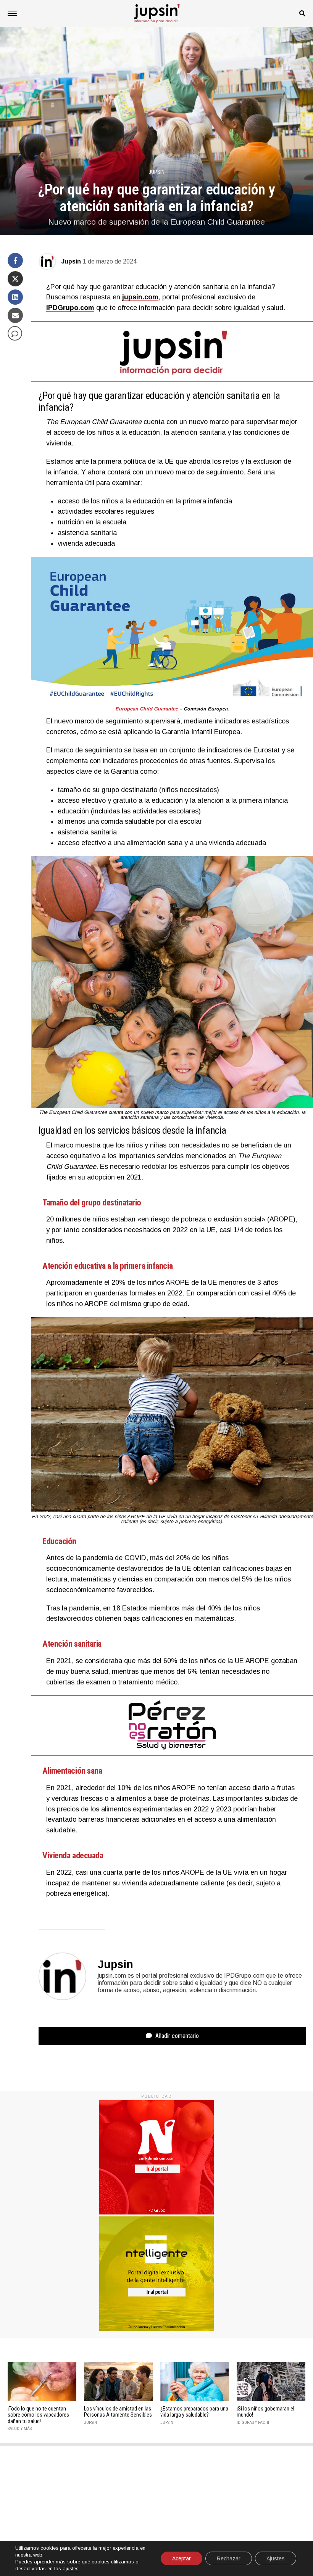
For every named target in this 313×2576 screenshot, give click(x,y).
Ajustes (276, 2558)
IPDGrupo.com (70, 308)
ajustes (71, 2569)
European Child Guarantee (147, 709)
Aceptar (182, 2558)
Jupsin (71, 261)
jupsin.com (140, 297)
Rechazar (229, 2558)
